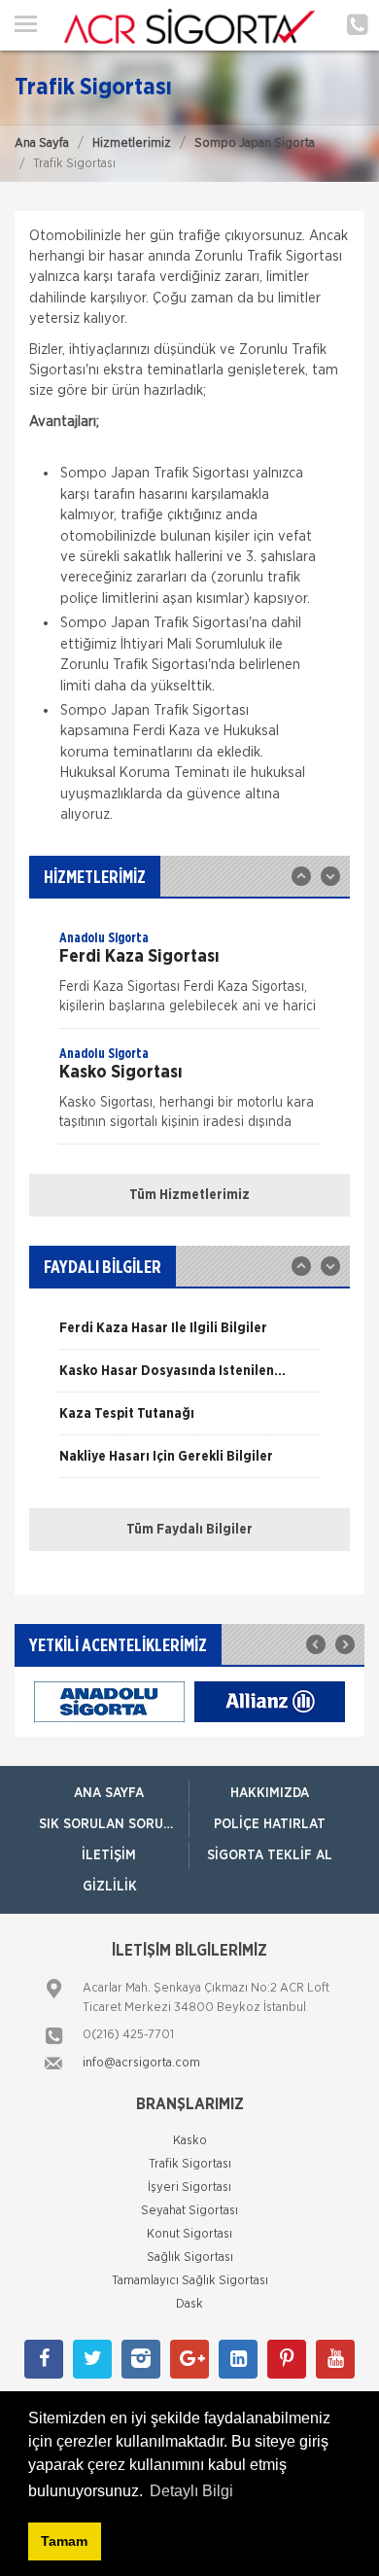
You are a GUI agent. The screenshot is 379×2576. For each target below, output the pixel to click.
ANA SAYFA (109, 1793)
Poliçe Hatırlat (270, 1824)
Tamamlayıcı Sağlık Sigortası (190, 2281)
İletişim (109, 1855)
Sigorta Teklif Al (270, 1855)
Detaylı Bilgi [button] (191, 2491)
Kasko (190, 2141)
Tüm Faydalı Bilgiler (189, 1530)
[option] (189, 978)
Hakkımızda (270, 1793)
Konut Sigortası (189, 2234)
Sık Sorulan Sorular (114, 1824)
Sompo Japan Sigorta (255, 143)
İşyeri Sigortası (189, 2188)
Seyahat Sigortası (189, 2211)
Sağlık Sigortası (190, 2258)
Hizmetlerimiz (132, 143)
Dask (189, 2304)
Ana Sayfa (42, 143)
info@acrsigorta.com (141, 2063)
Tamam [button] (64, 2541)
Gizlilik (110, 1887)
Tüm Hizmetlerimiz (189, 1195)
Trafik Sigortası (190, 2164)
